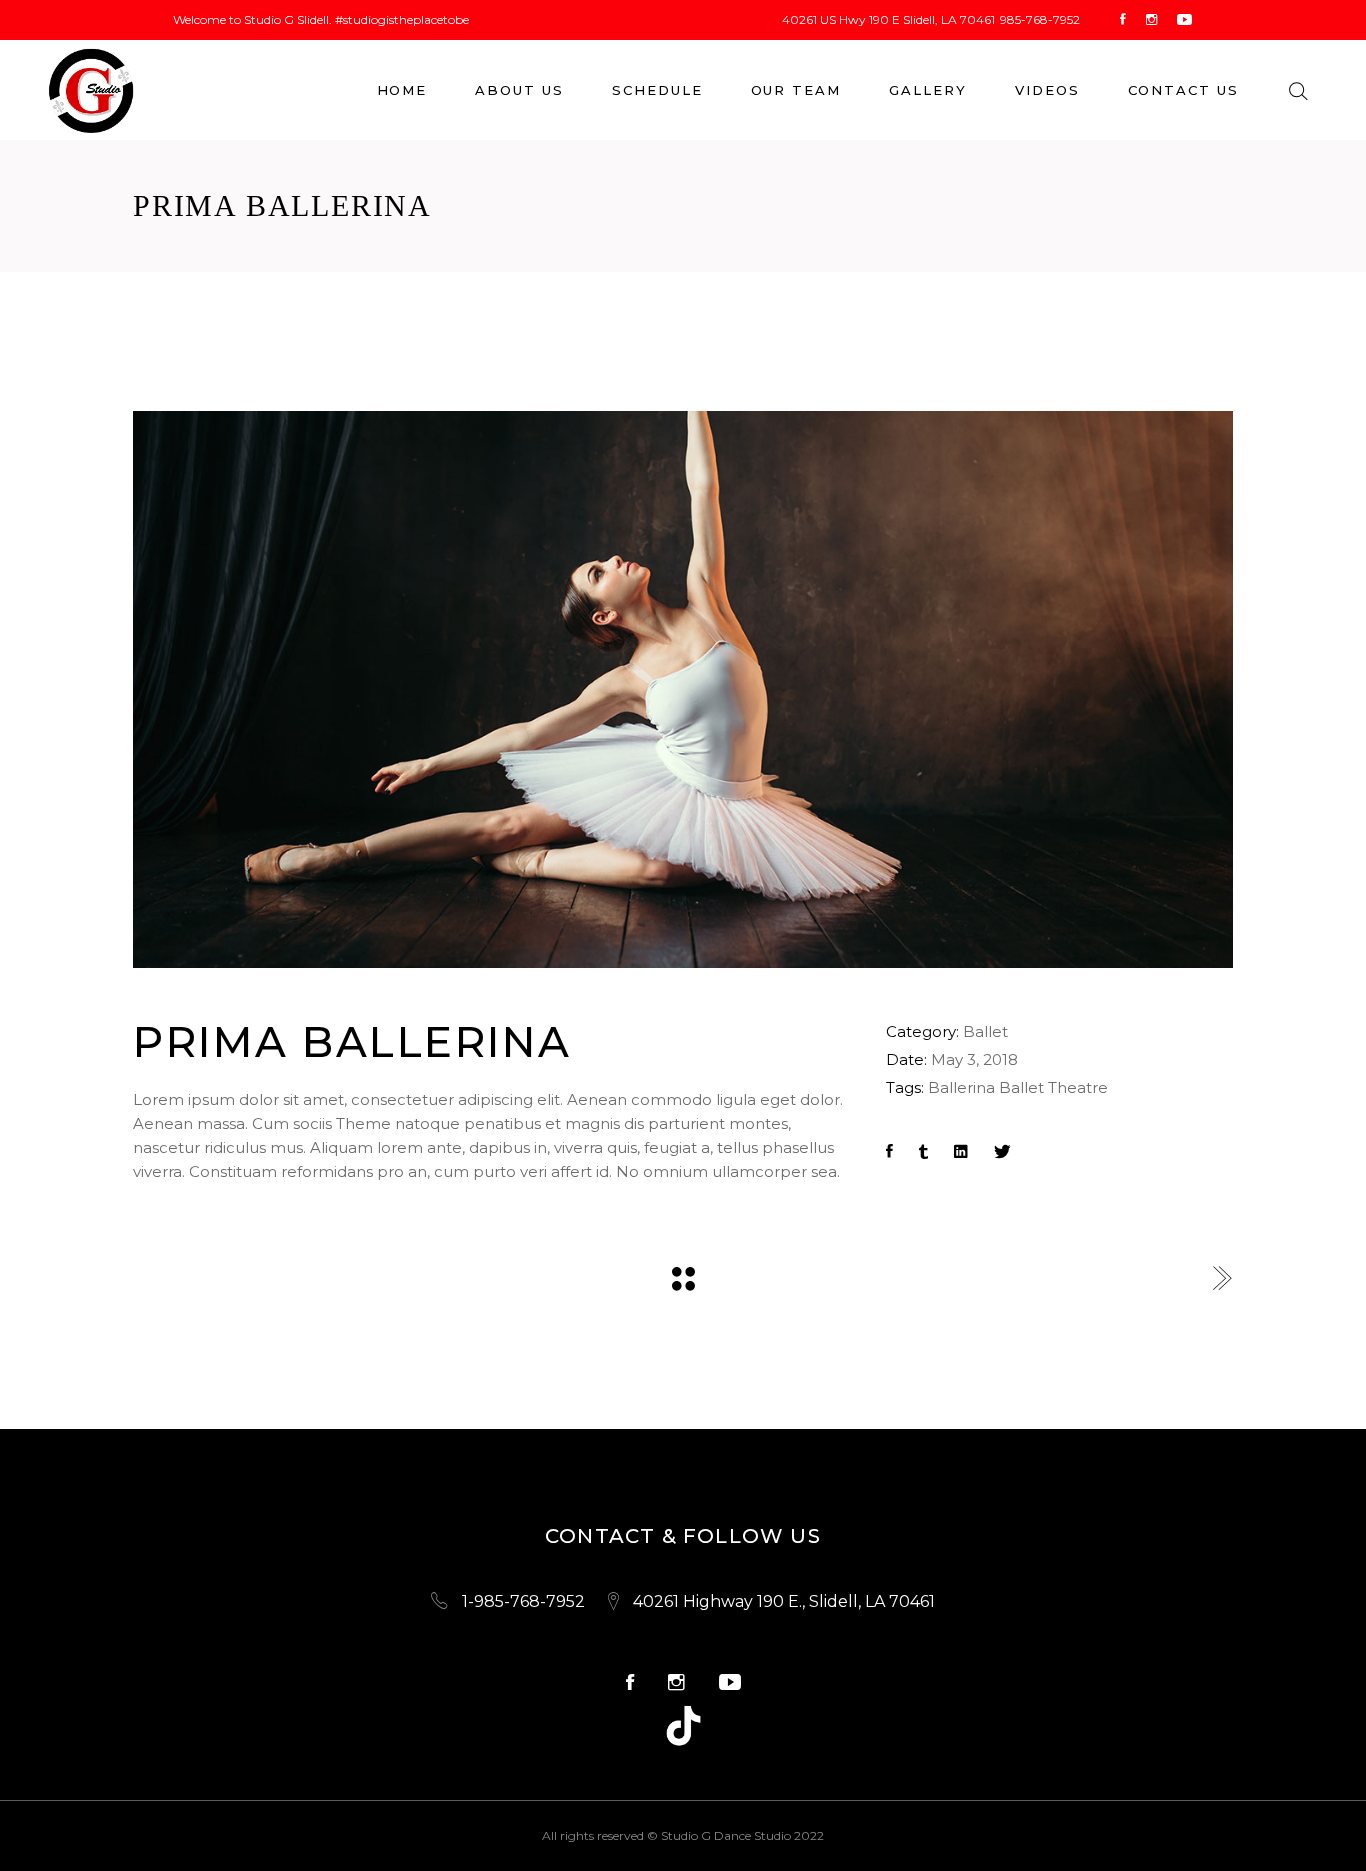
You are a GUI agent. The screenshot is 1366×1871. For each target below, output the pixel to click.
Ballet (985, 1031)
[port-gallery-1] (683, 689)
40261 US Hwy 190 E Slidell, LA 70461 (888, 19)
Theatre (1078, 1087)
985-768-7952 (1040, 19)
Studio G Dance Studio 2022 (742, 1835)
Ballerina (961, 1087)
